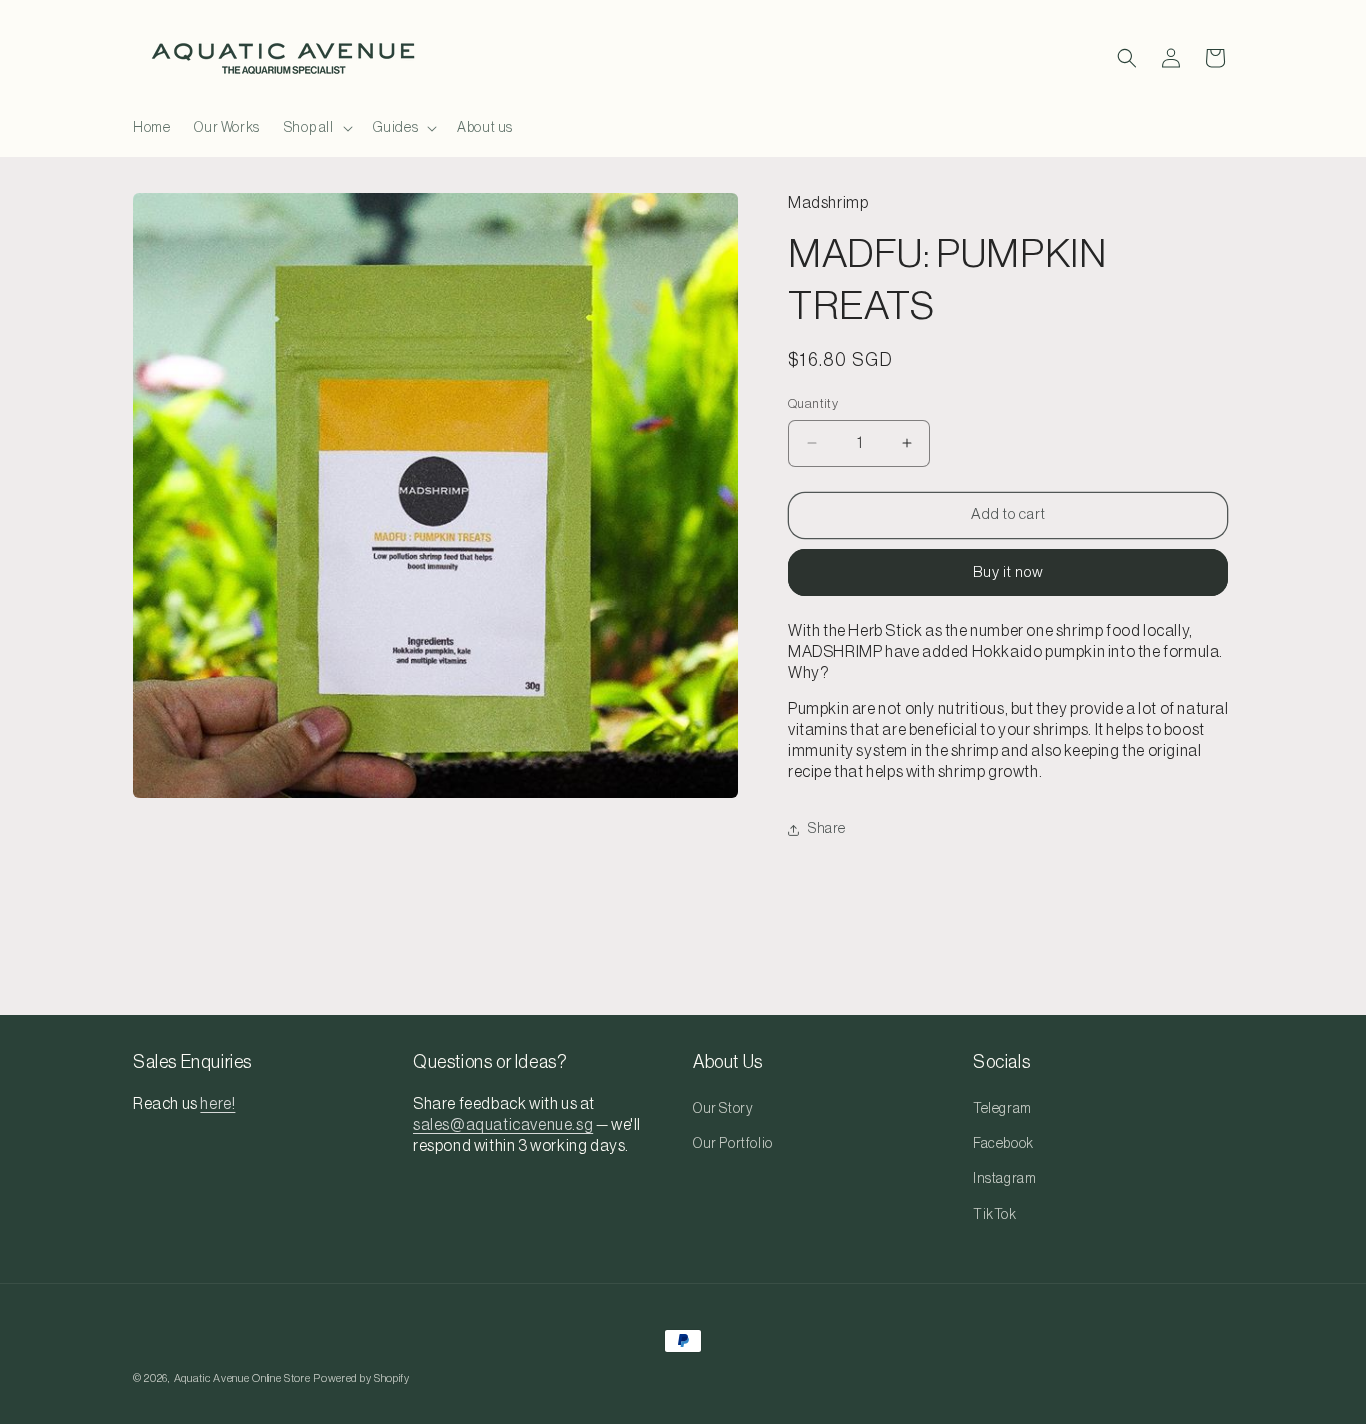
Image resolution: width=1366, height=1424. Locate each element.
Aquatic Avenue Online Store (242, 1378)
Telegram (1002, 1109)
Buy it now (1008, 572)
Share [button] (827, 829)
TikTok (995, 1215)
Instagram (1004, 1179)
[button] (316, 128)
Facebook (1003, 1144)
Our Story (723, 1109)
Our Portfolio (733, 1144)
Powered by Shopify (361, 1378)
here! (217, 1104)
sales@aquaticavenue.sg (503, 1125)
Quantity (813, 403)
